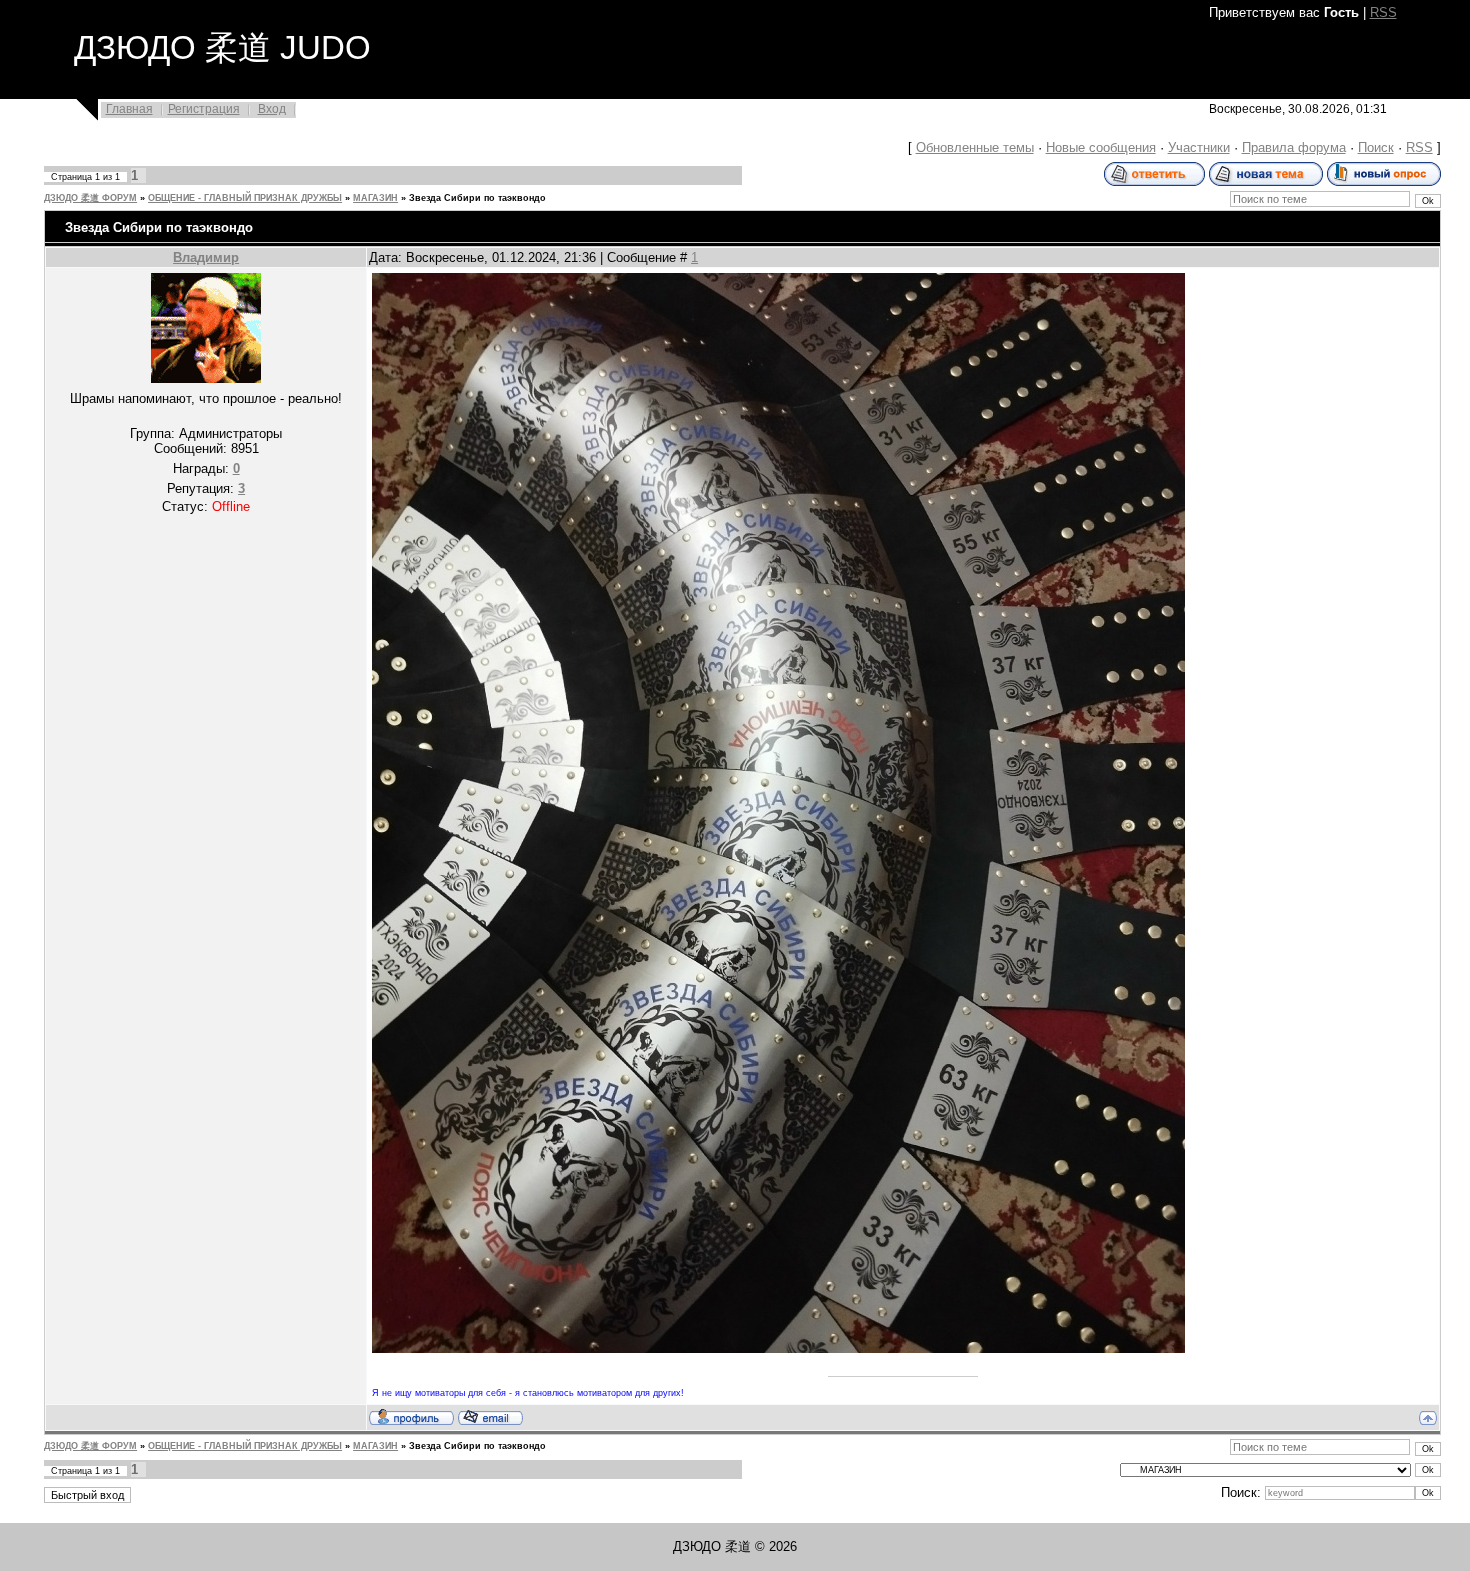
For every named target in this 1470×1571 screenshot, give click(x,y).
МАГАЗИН (375, 198)
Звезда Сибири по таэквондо (477, 198)
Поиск (1376, 147)
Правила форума (1294, 147)
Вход (272, 109)
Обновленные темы (975, 147)
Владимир (206, 257)
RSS (1383, 12)
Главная (129, 109)
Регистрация (204, 109)
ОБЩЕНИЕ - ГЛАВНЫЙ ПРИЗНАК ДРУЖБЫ (245, 198)
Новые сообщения (1101, 147)
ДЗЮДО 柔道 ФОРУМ (90, 198)
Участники (1199, 147)
